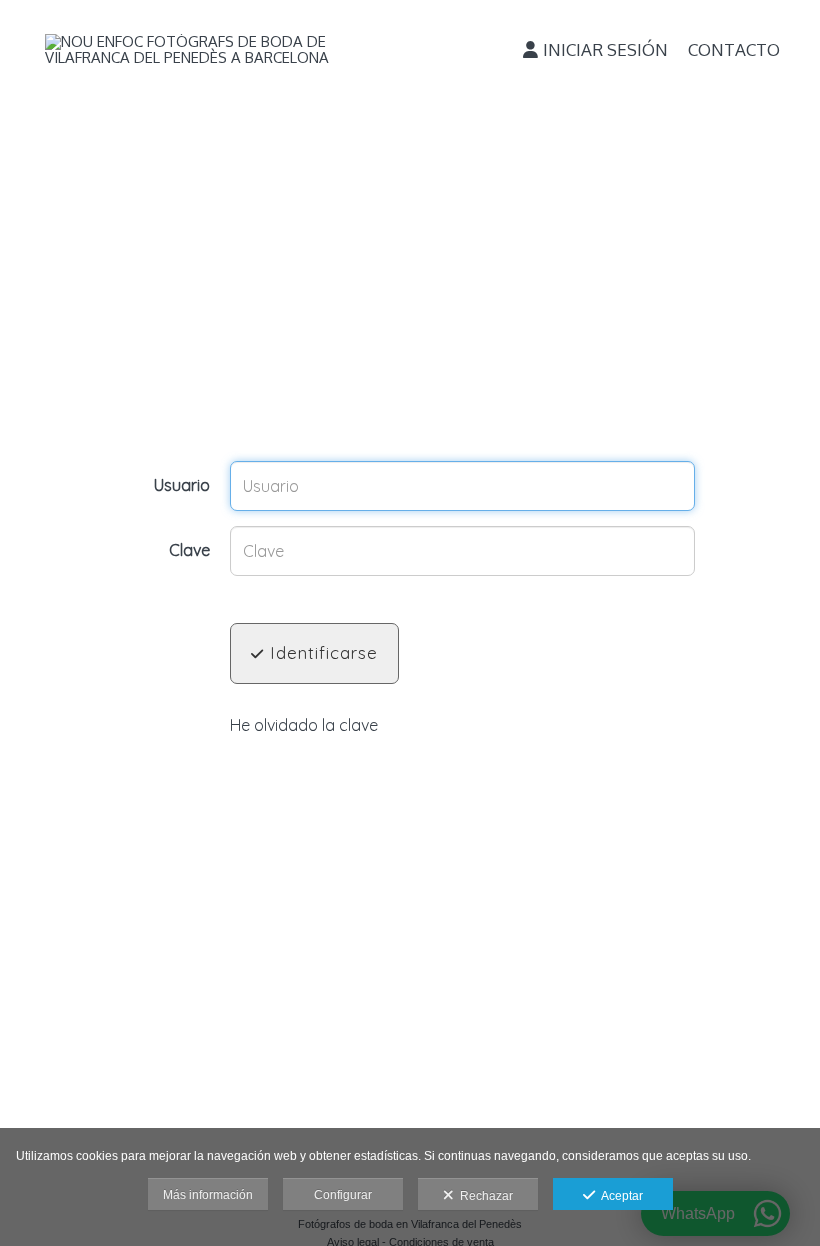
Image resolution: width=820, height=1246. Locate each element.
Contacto (734, 49)
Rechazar (483, 1196)
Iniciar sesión (605, 49)
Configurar (343, 1195)
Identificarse (321, 652)
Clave (189, 551)
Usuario (182, 486)
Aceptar (619, 1196)
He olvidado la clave (304, 725)
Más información (208, 1195)
